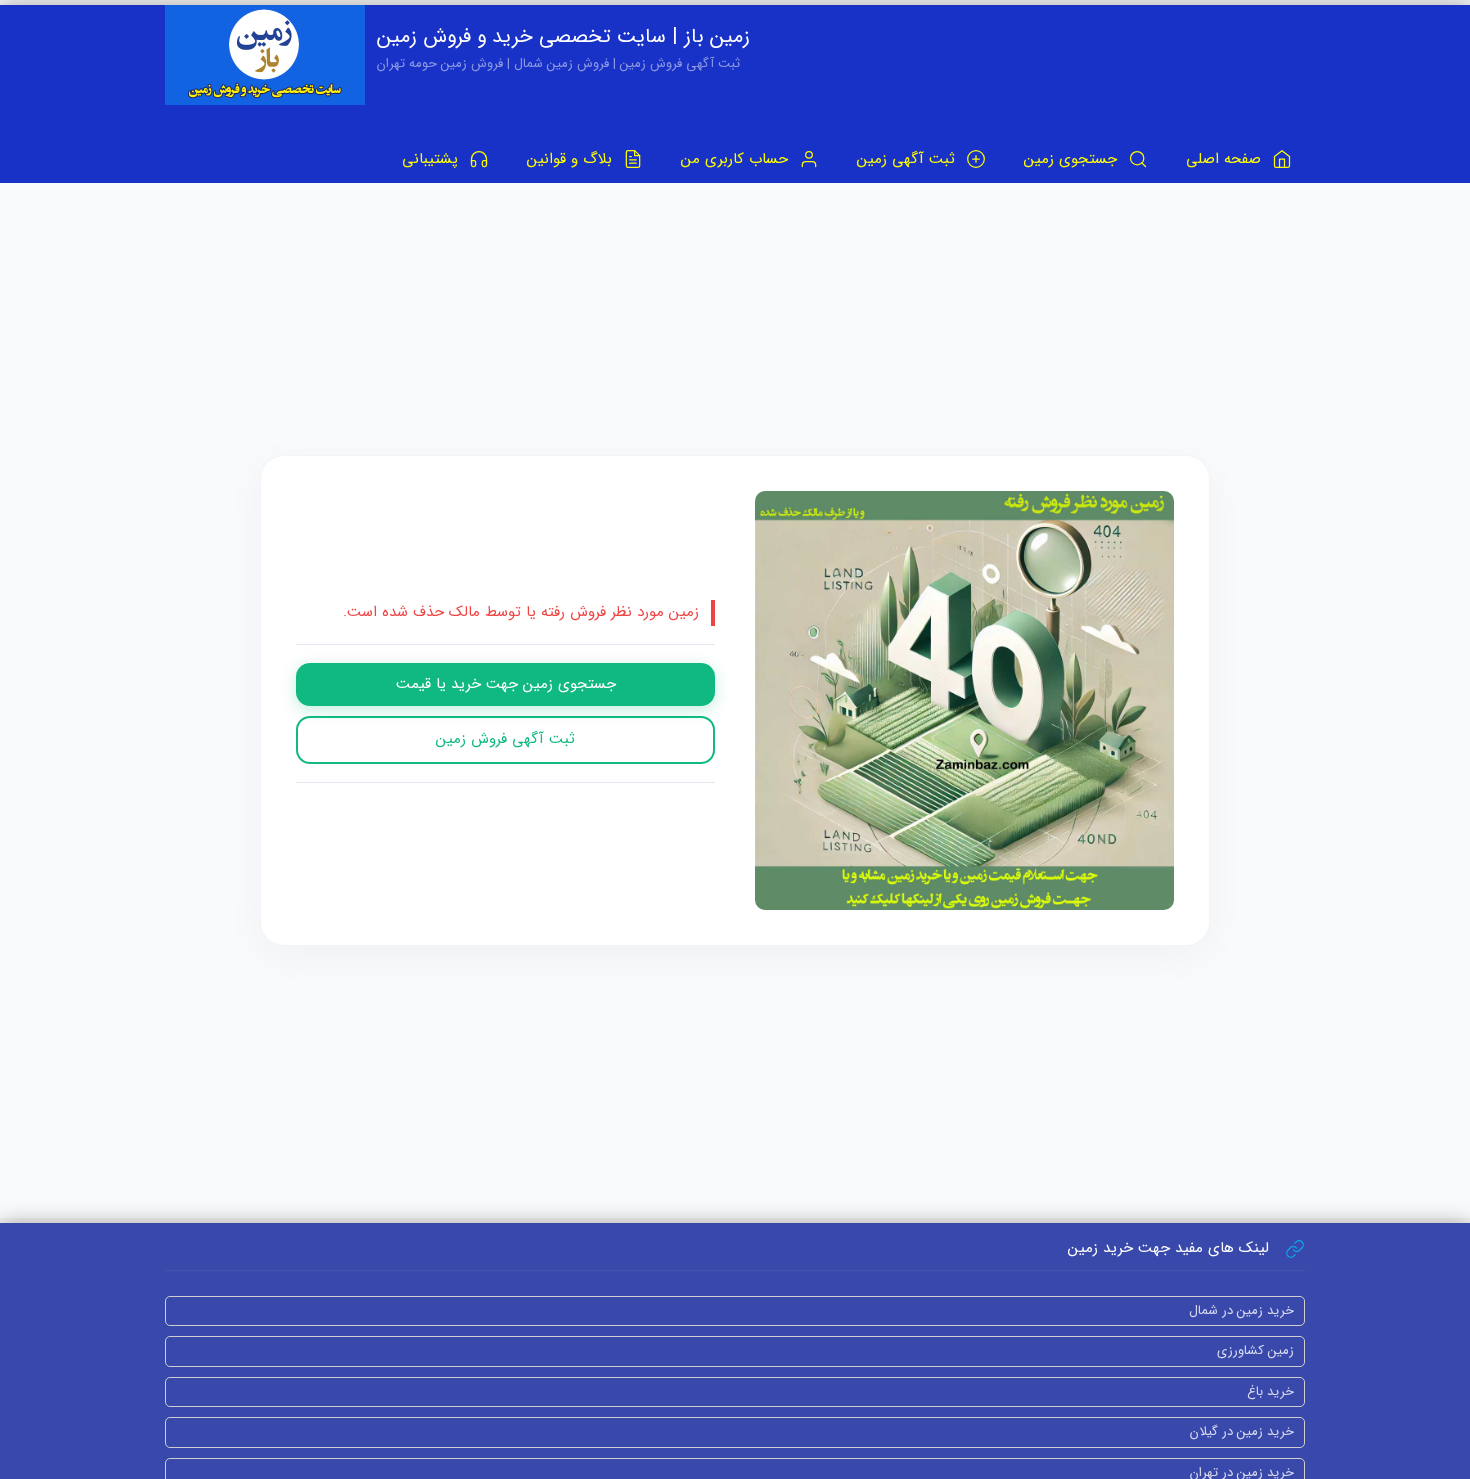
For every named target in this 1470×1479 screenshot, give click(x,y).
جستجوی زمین (1073, 159)
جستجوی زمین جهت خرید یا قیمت (506, 684)
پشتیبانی (432, 159)
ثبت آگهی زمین (908, 159)
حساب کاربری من (737, 159)
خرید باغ (1270, 1391)
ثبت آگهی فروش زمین (505, 739)
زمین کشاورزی (1255, 1350)
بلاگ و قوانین (572, 159)
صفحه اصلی (1226, 159)
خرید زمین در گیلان (1242, 1431)
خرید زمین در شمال (1241, 1310)
